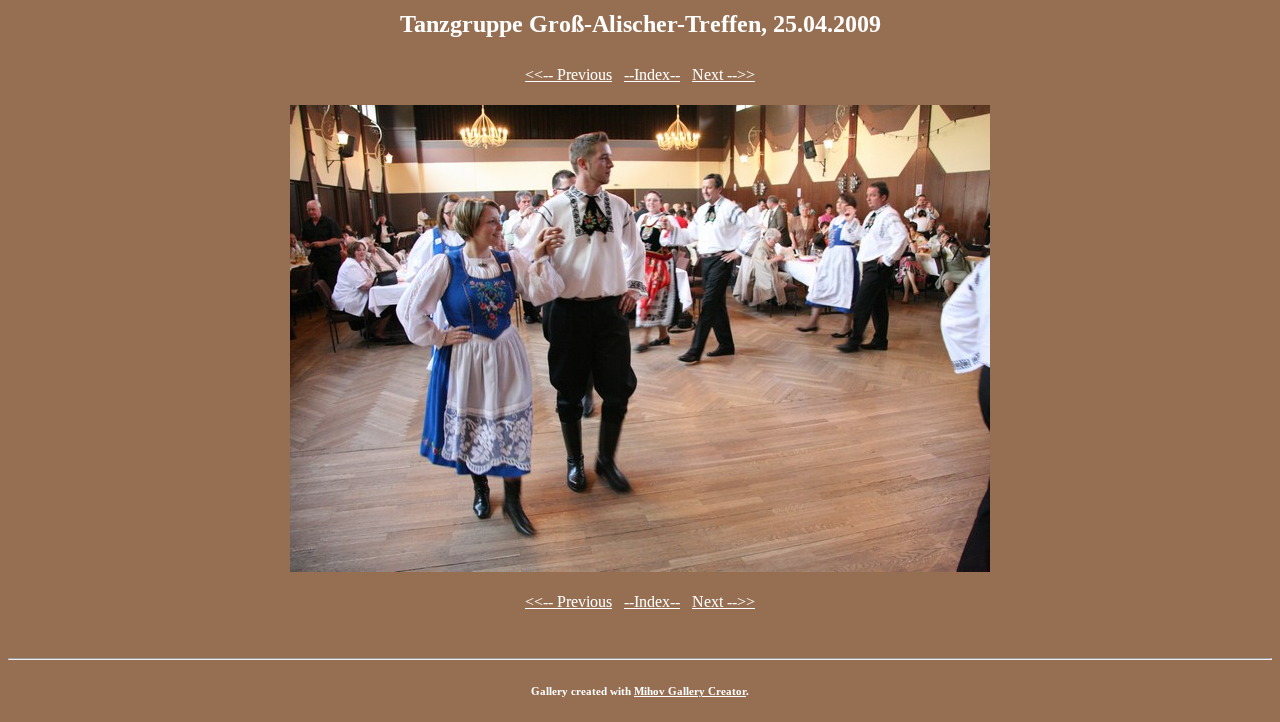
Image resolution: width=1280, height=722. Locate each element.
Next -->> (723, 74)
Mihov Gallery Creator (690, 691)
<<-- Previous (568, 74)
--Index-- (652, 74)
